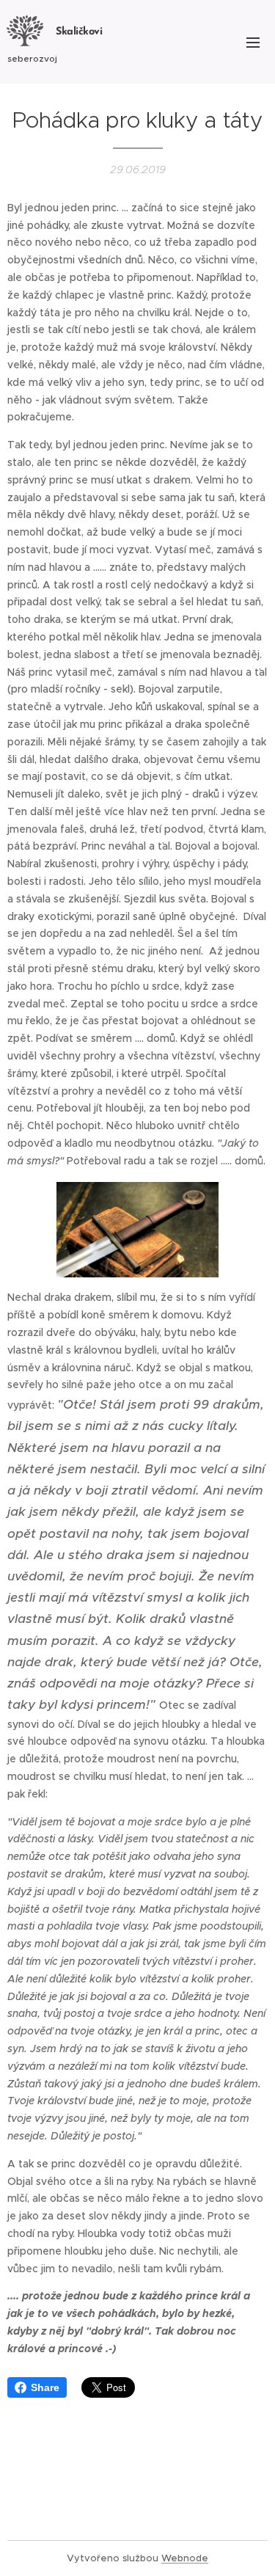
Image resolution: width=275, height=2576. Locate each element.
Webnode (185, 2558)
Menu (253, 42)
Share (45, 2387)
